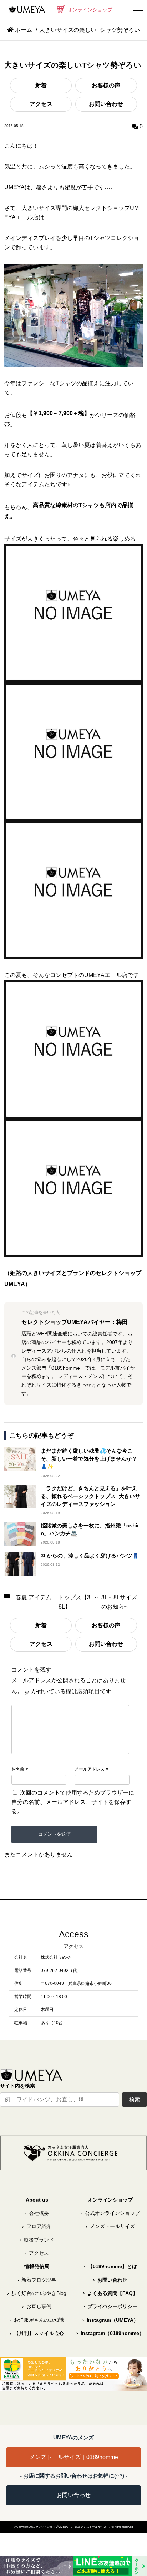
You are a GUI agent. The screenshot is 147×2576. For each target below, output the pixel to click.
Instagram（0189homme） (110, 2333)
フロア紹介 (37, 2226)
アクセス (41, 104)
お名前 (18, 1769)
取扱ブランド (37, 2240)
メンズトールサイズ (110, 2226)
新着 (41, 85)
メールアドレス (90, 1769)
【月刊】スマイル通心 (37, 2333)
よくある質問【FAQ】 (110, 2293)
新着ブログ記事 (37, 2280)
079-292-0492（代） (61, 1971)
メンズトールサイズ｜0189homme (74, 2457)
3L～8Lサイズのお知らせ (119, 1602)
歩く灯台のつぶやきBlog (37, 2293)
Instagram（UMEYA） (110, 2320)
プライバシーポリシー (110, 2307)
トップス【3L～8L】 (79, 1602)
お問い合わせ (106, 104)
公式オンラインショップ (110, 2213)
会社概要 (37, 2213)
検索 (135, 2099)
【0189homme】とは (110, 2266)
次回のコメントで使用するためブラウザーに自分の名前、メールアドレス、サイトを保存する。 (73, 1802)
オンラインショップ (89, 10)
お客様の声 (106, 85)
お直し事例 (37, 2307)
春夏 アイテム (34, 1597)
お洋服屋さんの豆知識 (37, 2320)
